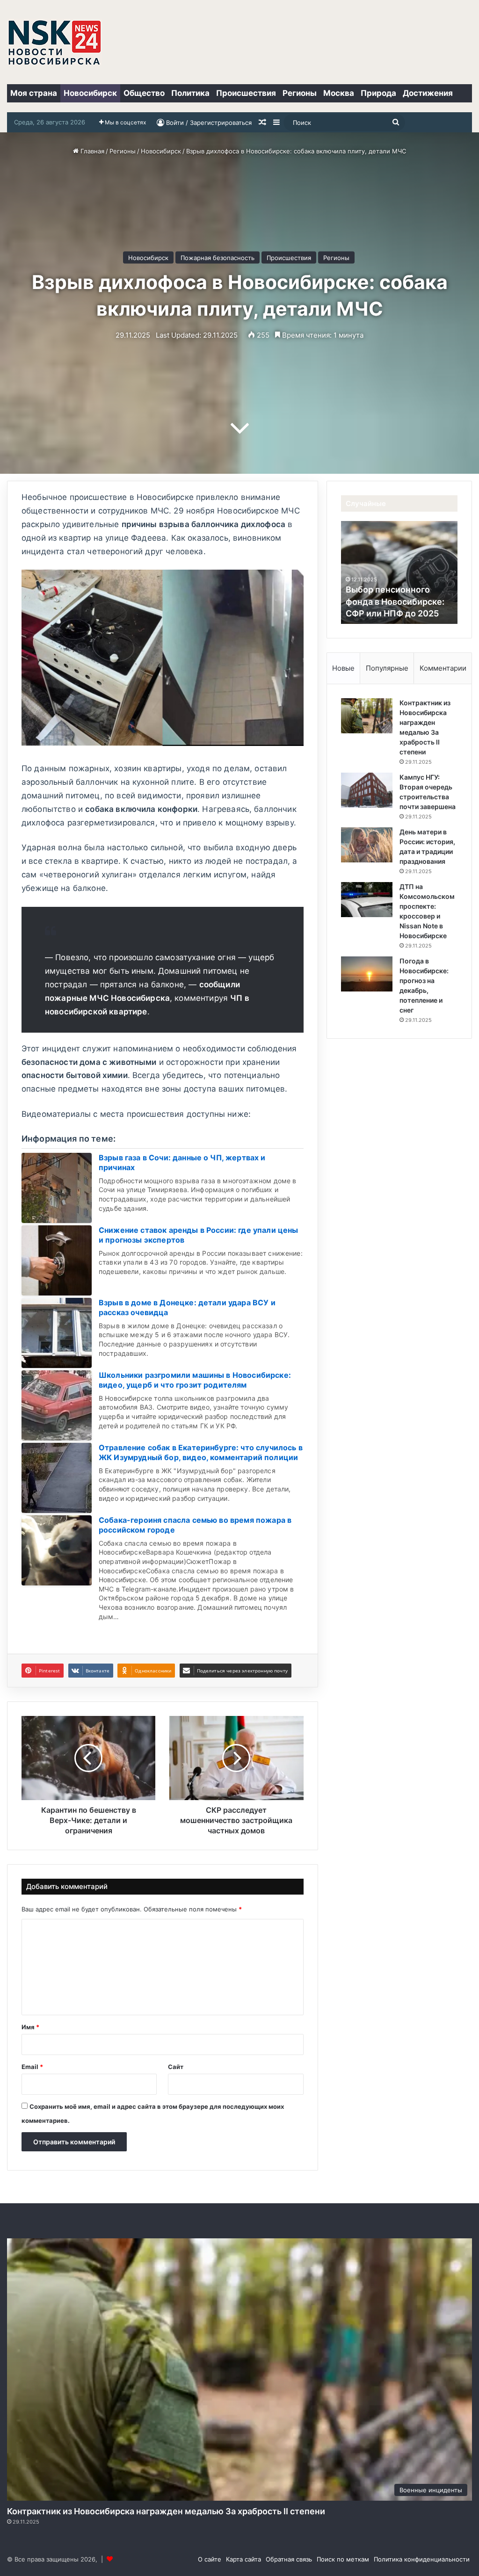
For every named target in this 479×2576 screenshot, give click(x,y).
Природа (378, 93)
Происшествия (246, 93)
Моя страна (34, 93)
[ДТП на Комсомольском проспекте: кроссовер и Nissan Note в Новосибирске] (367, 900)
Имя (30, 2027)
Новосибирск (90, 93)
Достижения (428, 93)
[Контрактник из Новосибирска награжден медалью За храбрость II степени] (367, 716)
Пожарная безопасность (218, 258)
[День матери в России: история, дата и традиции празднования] (367, 845)
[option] (399, 572)
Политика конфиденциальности (422, 2559)
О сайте (210, 2559)
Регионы (300, 93)
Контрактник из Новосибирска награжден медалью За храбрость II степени (166, 2511)
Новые (343, 668)
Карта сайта (243, 2559)
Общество (144, 93)
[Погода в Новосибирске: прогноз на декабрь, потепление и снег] (367, 974)
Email (32, 2067)
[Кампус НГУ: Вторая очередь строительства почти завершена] (367, 790)
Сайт (176, 2067)
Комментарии (443, 668)
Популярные (387, 668)
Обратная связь (289, 2559)
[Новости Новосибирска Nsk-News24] (54, 42)
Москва (339, 93)
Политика (190, 93)
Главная (91, 151)
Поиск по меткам (343, 2559)
